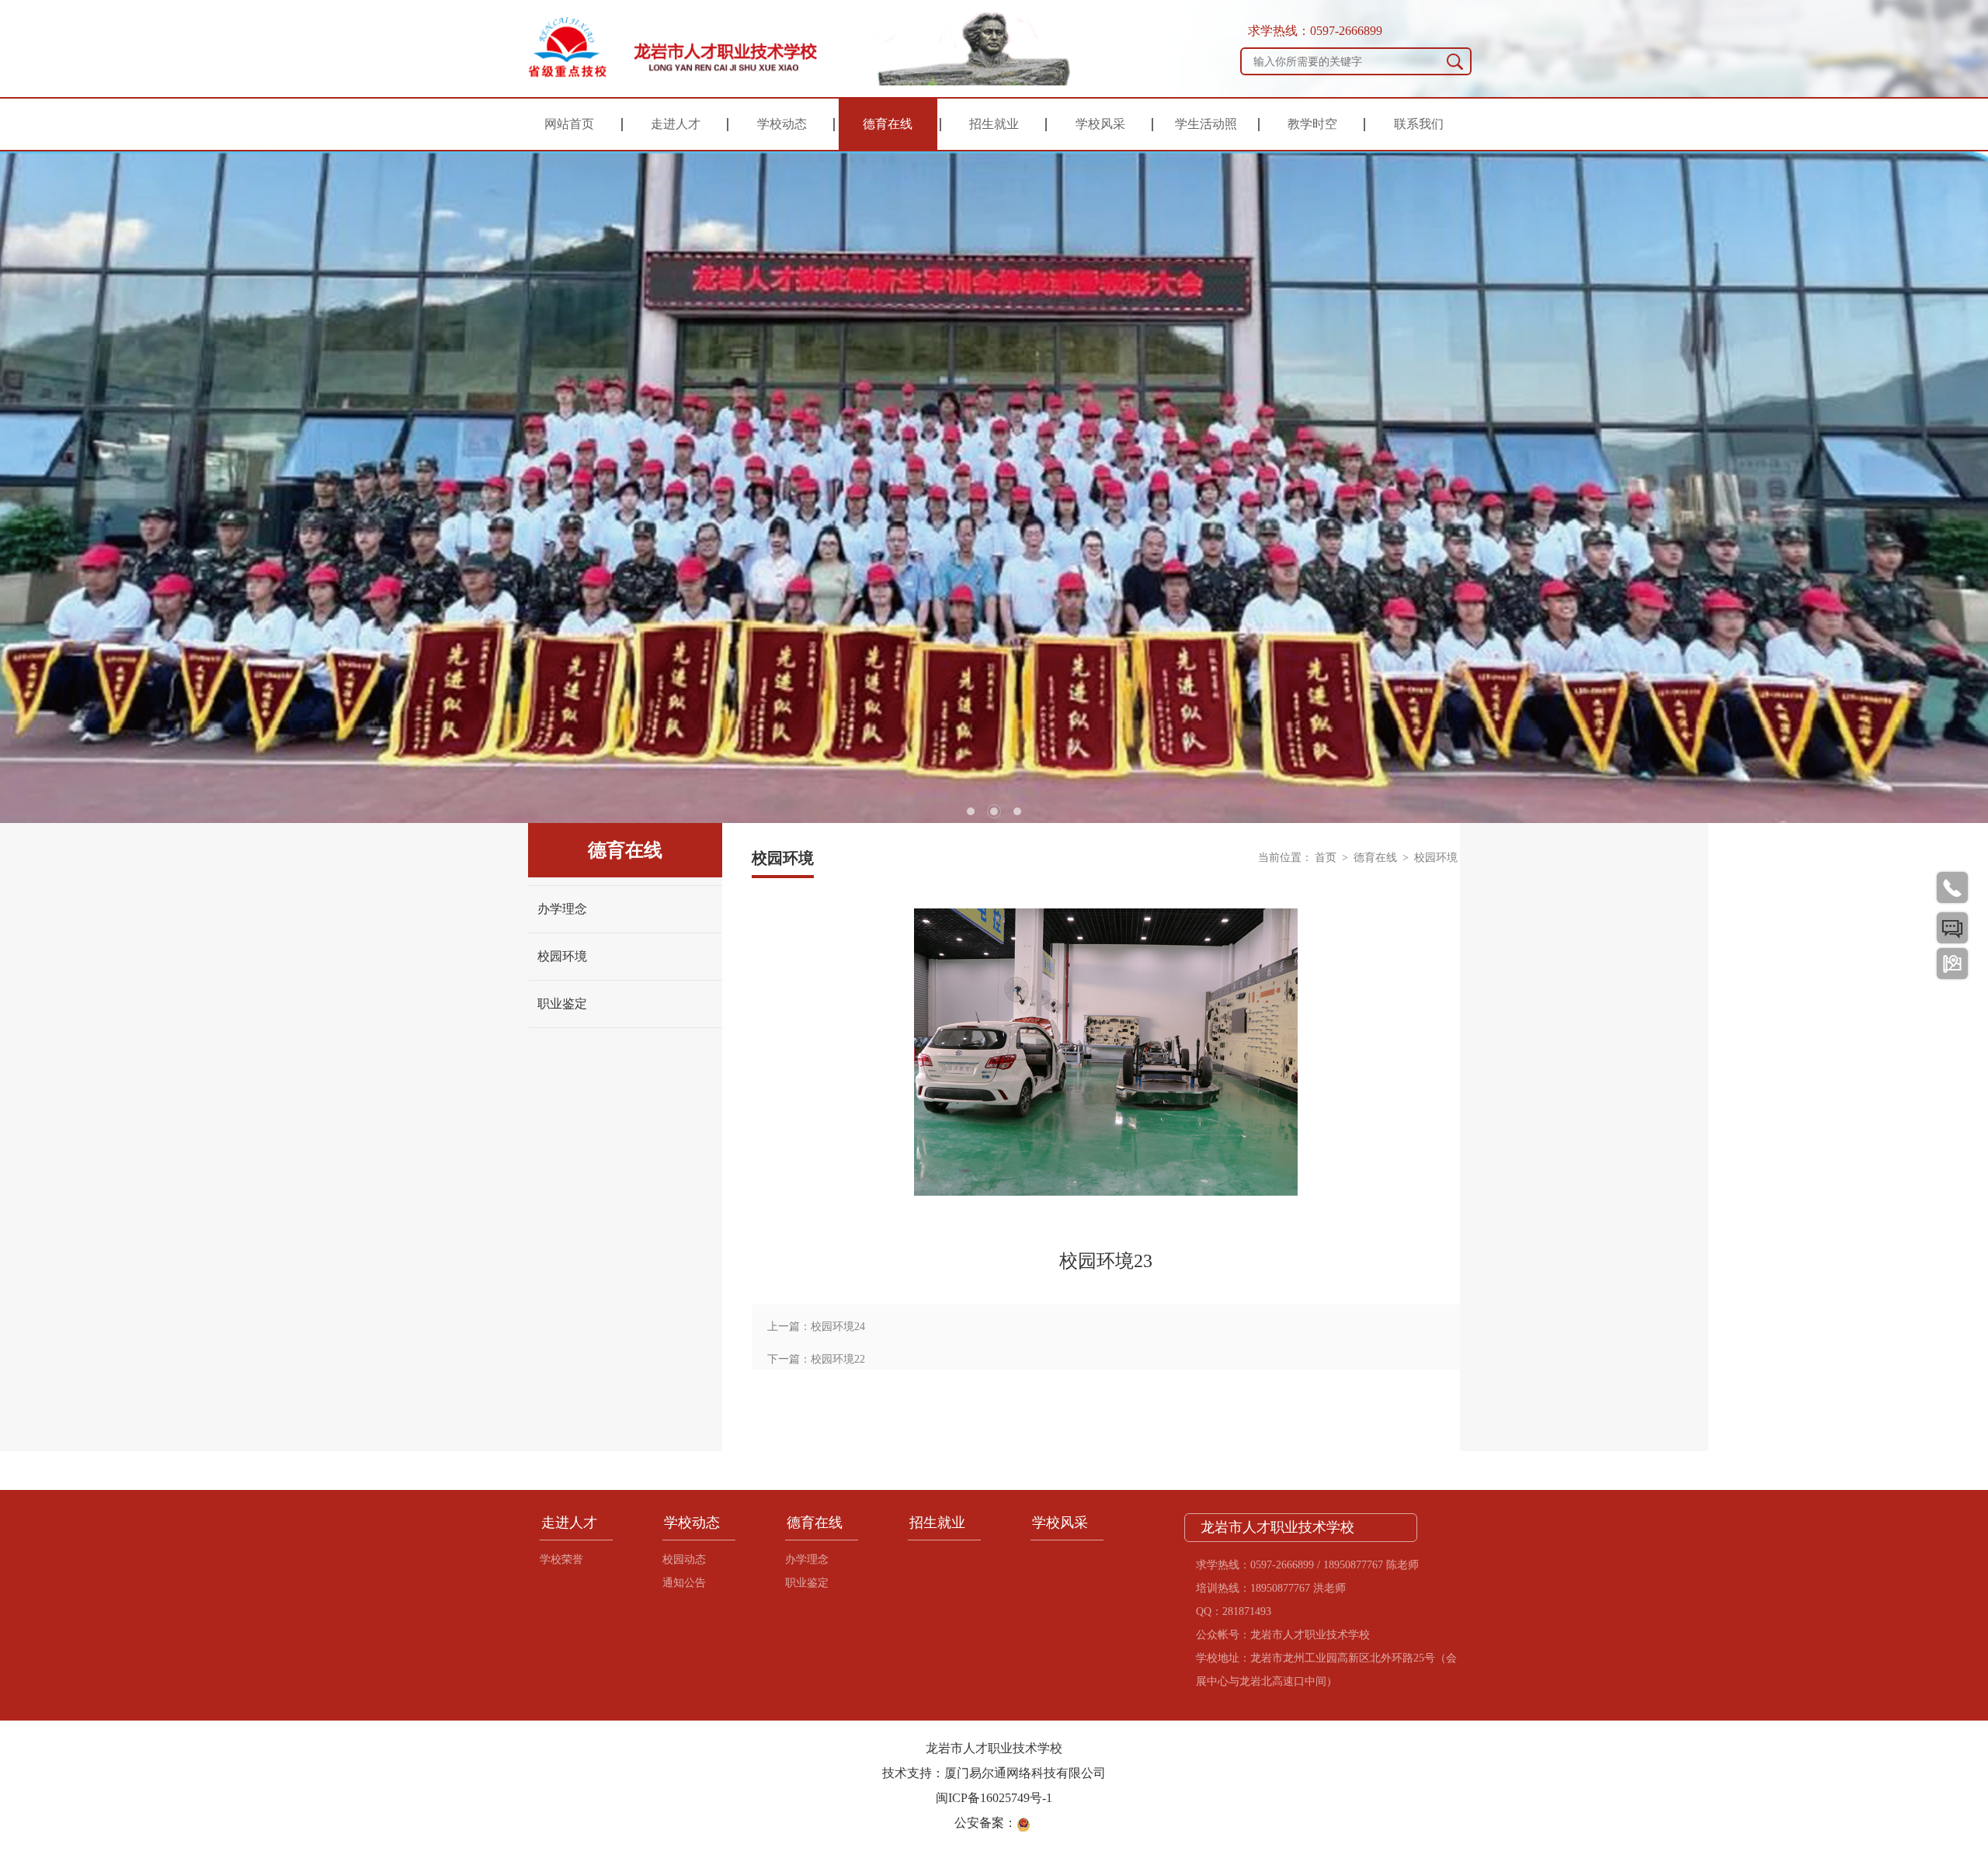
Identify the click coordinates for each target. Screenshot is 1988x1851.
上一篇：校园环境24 (816, 1327)
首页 (1326, 858)
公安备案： (985, 1823)
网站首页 (569, 124)
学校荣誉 (561, 1559)
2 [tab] (994, 811)
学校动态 (782, 124)
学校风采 (1100, 124)
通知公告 (684, 1583)
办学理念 (562, 909)
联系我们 (1419, 124)
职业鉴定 (562, 1004)
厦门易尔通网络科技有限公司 (1025, 1773)
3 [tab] (1017, 811)
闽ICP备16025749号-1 (994, 1798)
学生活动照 (1206, 124)
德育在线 (888, 124)
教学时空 (1312, 124)
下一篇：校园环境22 (816, 1359)
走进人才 (676, 124)
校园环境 (562, 956)
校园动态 (684, 1559)
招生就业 (994, 124)
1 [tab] (971, 811)
